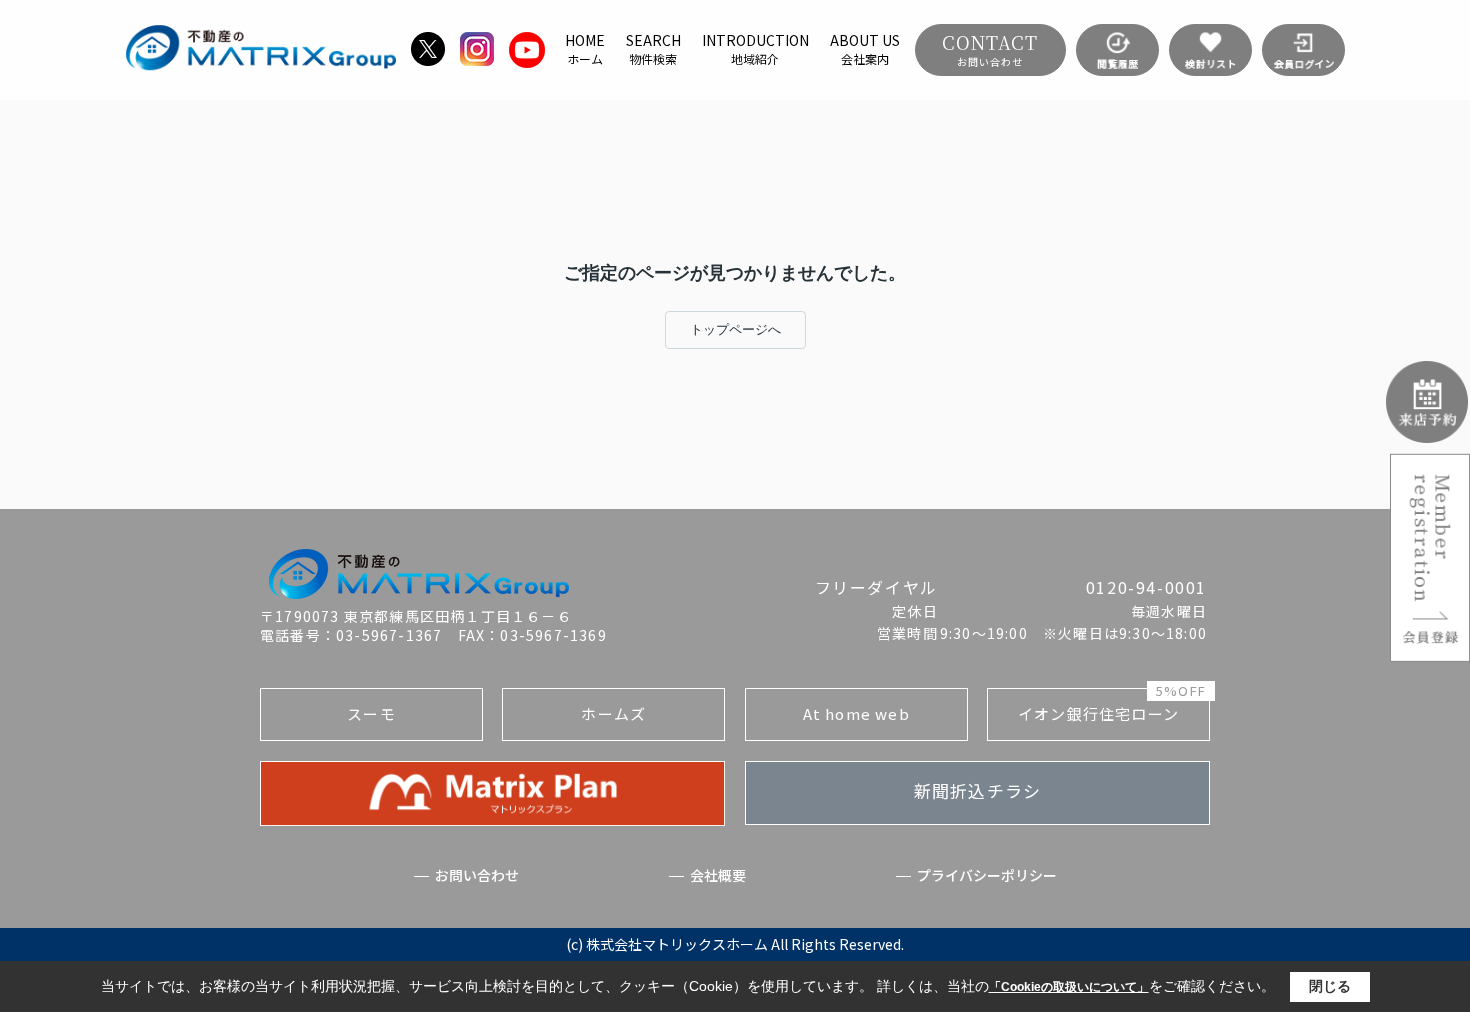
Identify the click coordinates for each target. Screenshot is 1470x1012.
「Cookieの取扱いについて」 (1069, 987)
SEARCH (653, 49)
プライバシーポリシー (987, 875)
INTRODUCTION (755, 49)
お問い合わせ (477, 875)
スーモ (371, 713)
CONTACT (990, 49)
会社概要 (718, 875)
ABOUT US (865, 49)
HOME (585, 49)
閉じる (1330, 986)
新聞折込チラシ (977, 790)
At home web (856, 713)
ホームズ (613, 713)
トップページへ (735, 329)
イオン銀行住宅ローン (1112, 706)
